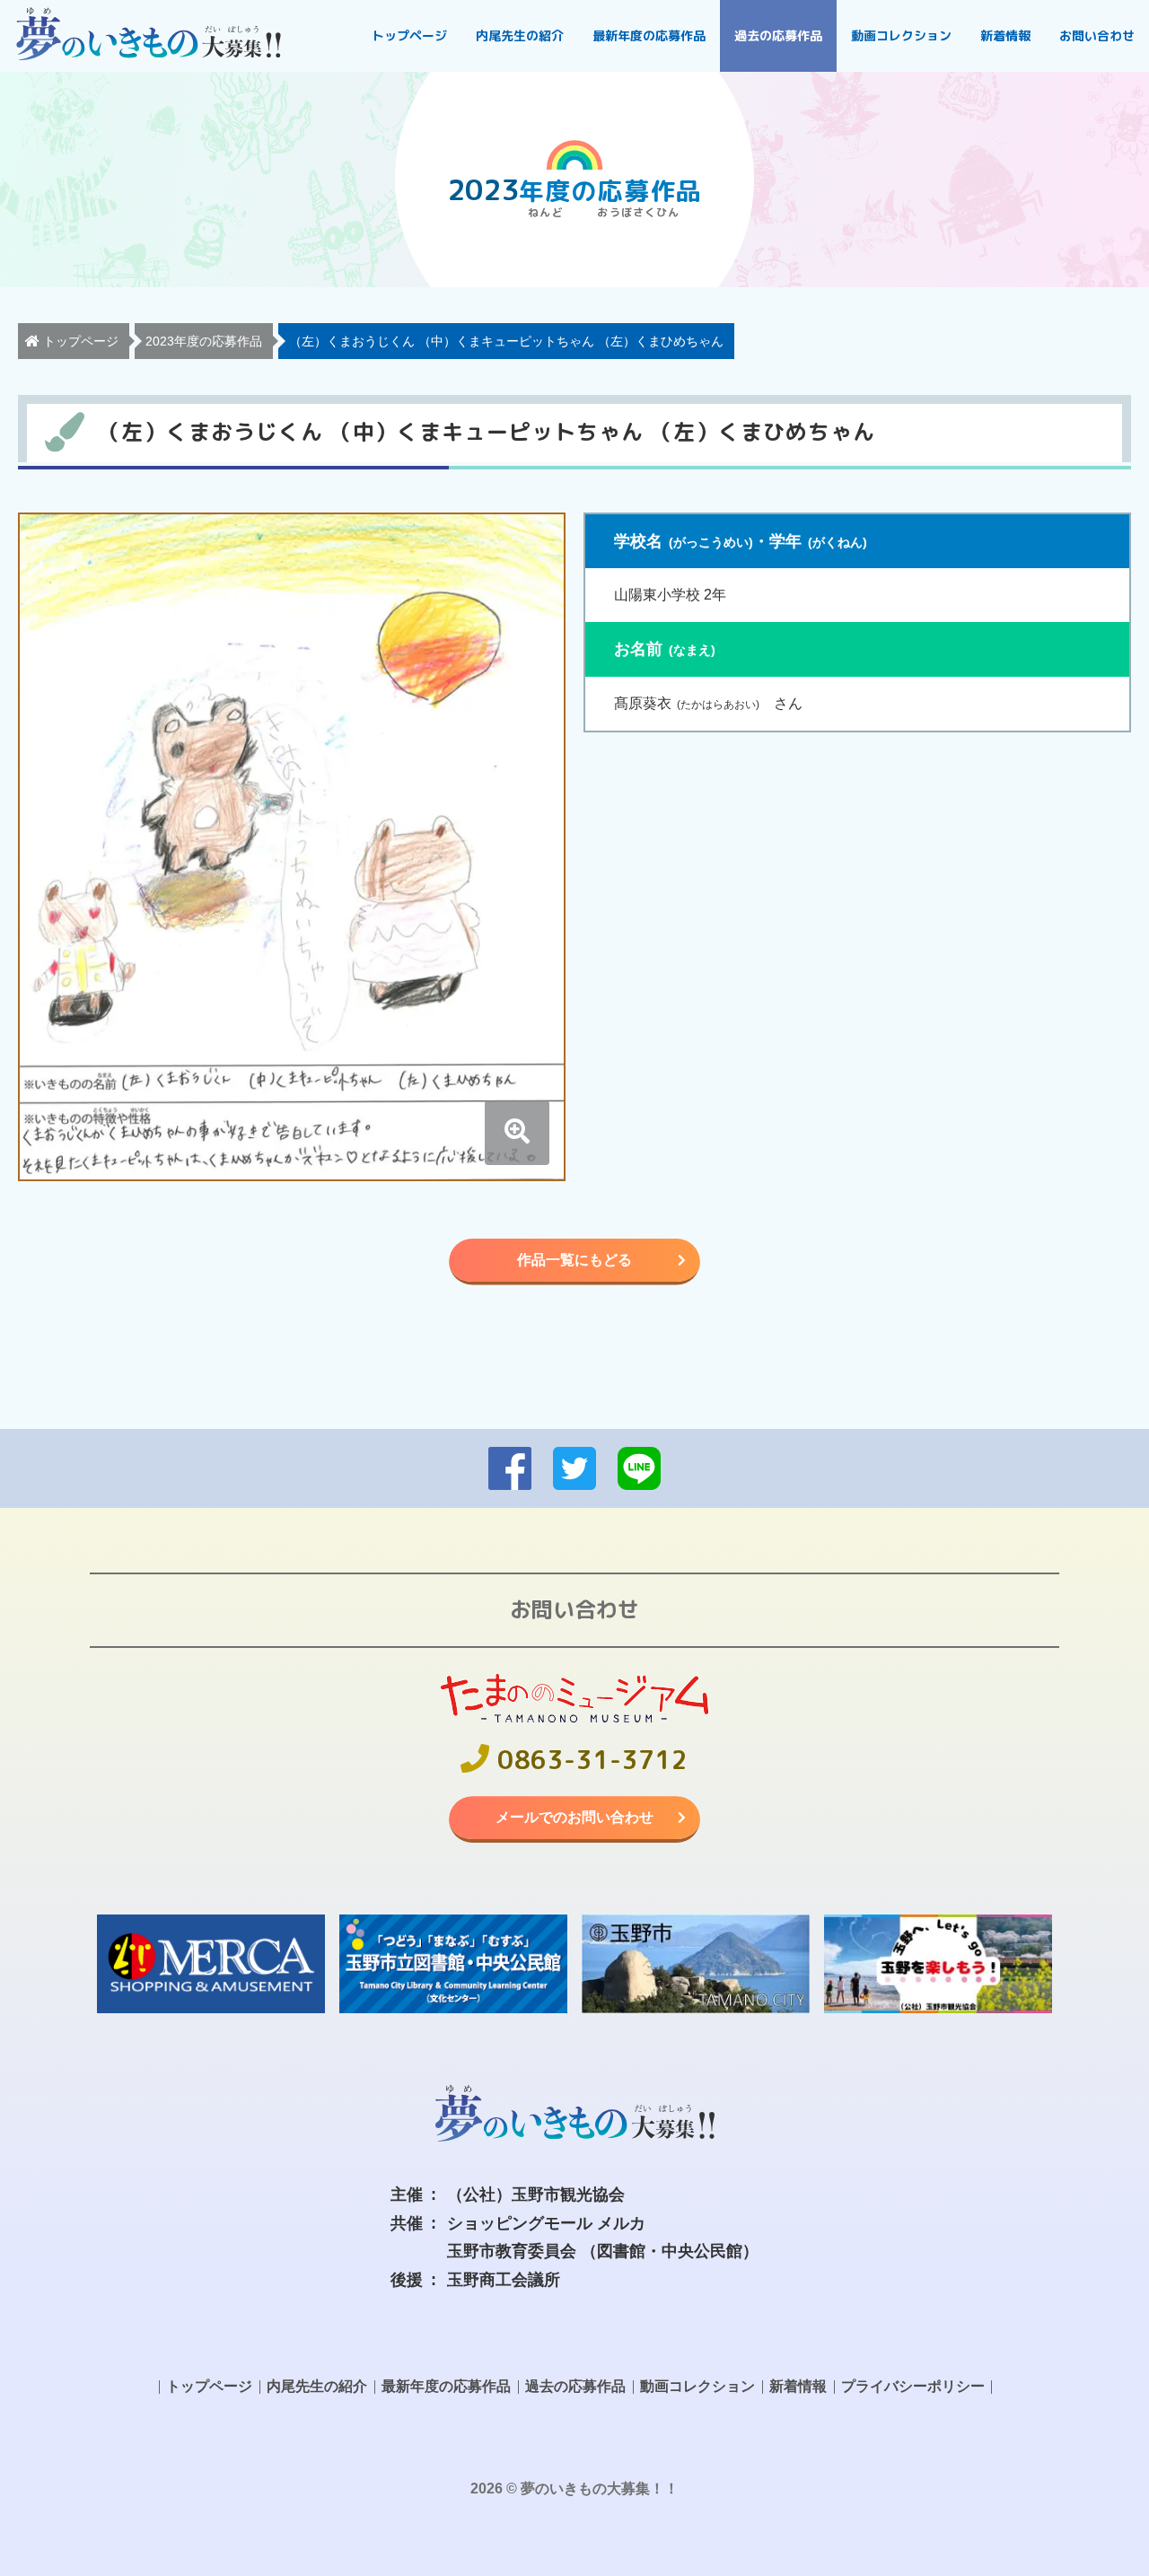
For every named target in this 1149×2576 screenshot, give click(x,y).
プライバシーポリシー (913, 2386)
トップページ (409, 35)
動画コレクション (901, 35)
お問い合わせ (1097, 35)
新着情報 (1005, 35)
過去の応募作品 (778, 35)
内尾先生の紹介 (520, 35)
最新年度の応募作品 (649, 35)
